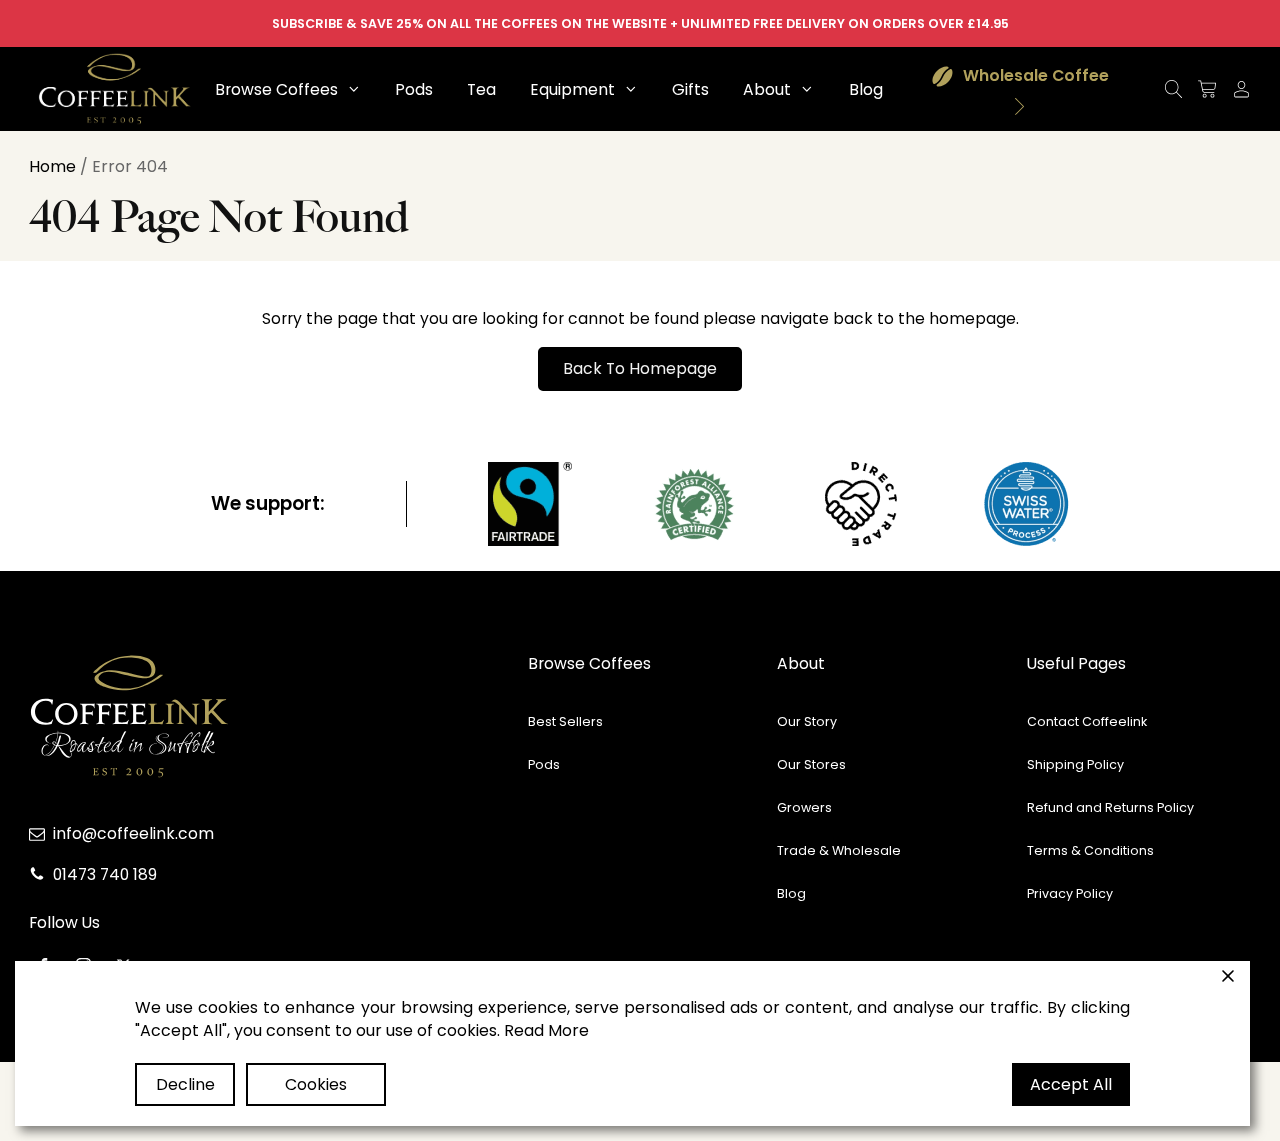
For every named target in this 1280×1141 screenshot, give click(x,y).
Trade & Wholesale (839, 850)
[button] (288, 89)
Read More (546, 1030)
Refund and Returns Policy (1110, 807)
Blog (791, 893)
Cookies (316, 1084)
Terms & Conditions (1090, 850)
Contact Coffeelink (1087, 721)
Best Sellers (565, 721)
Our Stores (811, 764)
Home (52, 166)
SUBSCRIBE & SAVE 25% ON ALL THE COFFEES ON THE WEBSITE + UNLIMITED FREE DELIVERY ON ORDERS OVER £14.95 (640, 23)
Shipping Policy (1075, 764)
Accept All (1071, 1084)
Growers (804, 807)
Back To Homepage (640, 368)
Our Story (807, 721)
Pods (544, 764)
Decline (185, 1084)
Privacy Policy (1070, 893)
